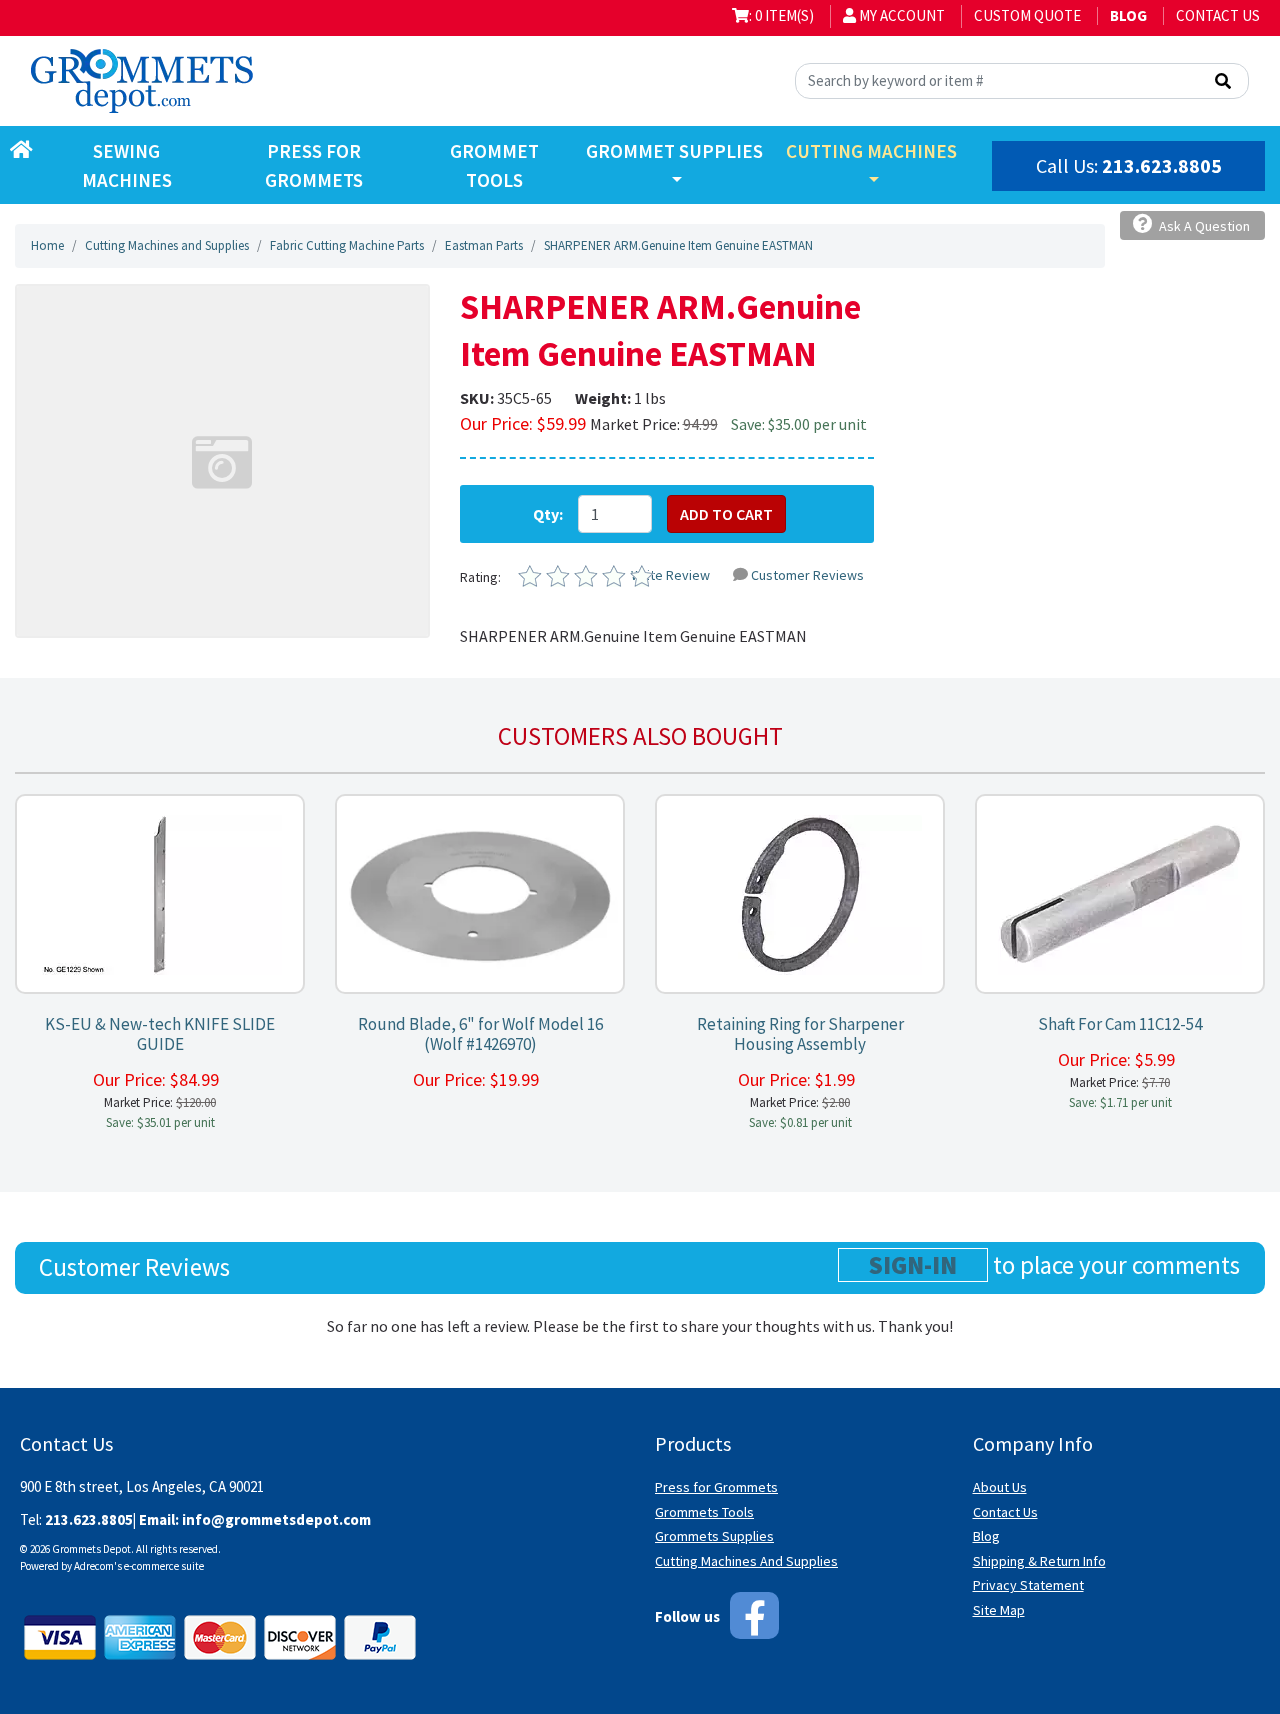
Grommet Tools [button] (494, 165)
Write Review (670, 575)
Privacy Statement (1028, 1585)
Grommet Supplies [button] (674, 151)
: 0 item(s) (781, 15)
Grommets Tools (704, 1512)
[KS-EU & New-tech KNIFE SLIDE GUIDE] (160, 894)
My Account (900, 15)
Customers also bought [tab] (640, 736)
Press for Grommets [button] (314, 165)
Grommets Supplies (714, 1536)
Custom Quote (1027, 15)
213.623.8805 (1162, 165)
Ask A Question (1203, 226)
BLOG (1128, 15)
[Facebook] (754, 1615)
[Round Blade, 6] (480, 894)
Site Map (999, 1610)
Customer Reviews (807, 575)
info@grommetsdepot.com (276, 1519)
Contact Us (1218, 15)
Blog (986, 1536)
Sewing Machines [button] (127, 165)
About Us (1000, 1487)
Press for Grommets (716, 1487)
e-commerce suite (164, 1566)
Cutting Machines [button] (871, 151)
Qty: (548, 514)
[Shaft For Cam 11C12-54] (1120, 894)
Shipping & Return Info (1039, 1561)
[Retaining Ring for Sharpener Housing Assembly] (800, 894)
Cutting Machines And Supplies (746, 1561)
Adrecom (94, 1566)
